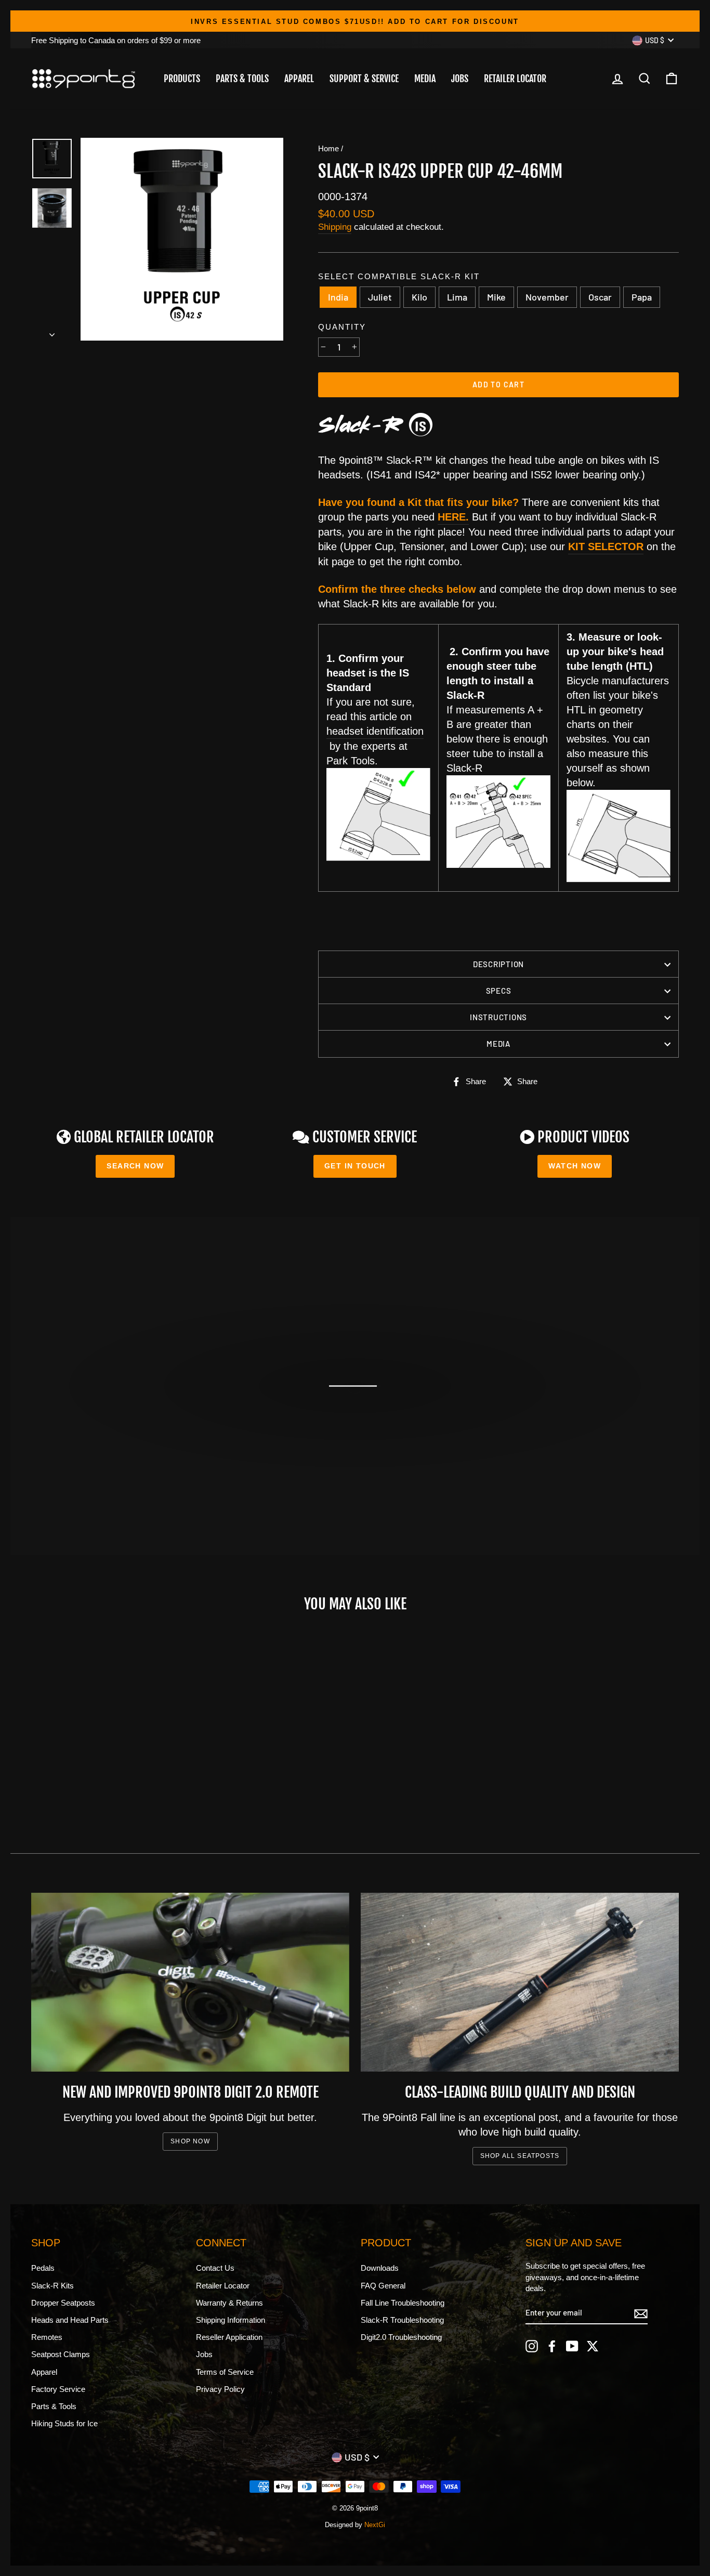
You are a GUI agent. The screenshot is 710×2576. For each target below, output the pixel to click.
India (338, 297)
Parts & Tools (242, 79)
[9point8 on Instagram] (532, 2346)
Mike (496, 297)
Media (425, 79)
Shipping (335, 227)
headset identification (375, 731)
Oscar (600, 297)
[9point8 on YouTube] (572, 2346)
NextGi (375, 2525)
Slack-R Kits (52, 2286)
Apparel (299, 79)
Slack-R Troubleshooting (402, 2320)
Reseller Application (229, 2337)
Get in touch (355, 1166)
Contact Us (215, 2268)
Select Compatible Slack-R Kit (399, 276)
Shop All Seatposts (520, 2156)
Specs (499, 991)
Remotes (47, 2337)
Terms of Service (225, 2372)
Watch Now (575, 1166)
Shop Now (190, 2141)
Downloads (380, 2268)
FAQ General (383, 2286)
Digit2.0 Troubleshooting (401, 2337)
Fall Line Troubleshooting (403, 2303)
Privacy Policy (220, 2389)
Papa (642, 297)
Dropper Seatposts (63, 2303)
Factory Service (58, 2389)
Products (182, 79)
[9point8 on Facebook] (552, 2346)
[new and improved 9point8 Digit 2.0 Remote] (190, 1982)
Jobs (460, 79)
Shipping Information (231, 2320)
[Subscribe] (641, 2313)
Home (328, 148)
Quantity (342, 327)
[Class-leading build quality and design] (520, 1982)
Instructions (498, 1017)
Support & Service (364, 79)
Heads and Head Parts (70, 2320)
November (547, 297)
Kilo (419, 297)
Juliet (380, 297)
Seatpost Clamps (61, 2354)
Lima (457, 297)
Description (498, 964)
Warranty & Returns (229, 2303)
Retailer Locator (515, 79)
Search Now (135, 1166)
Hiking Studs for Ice (64, 2423)
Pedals (43, 2268)
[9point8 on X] (593, 2346)
